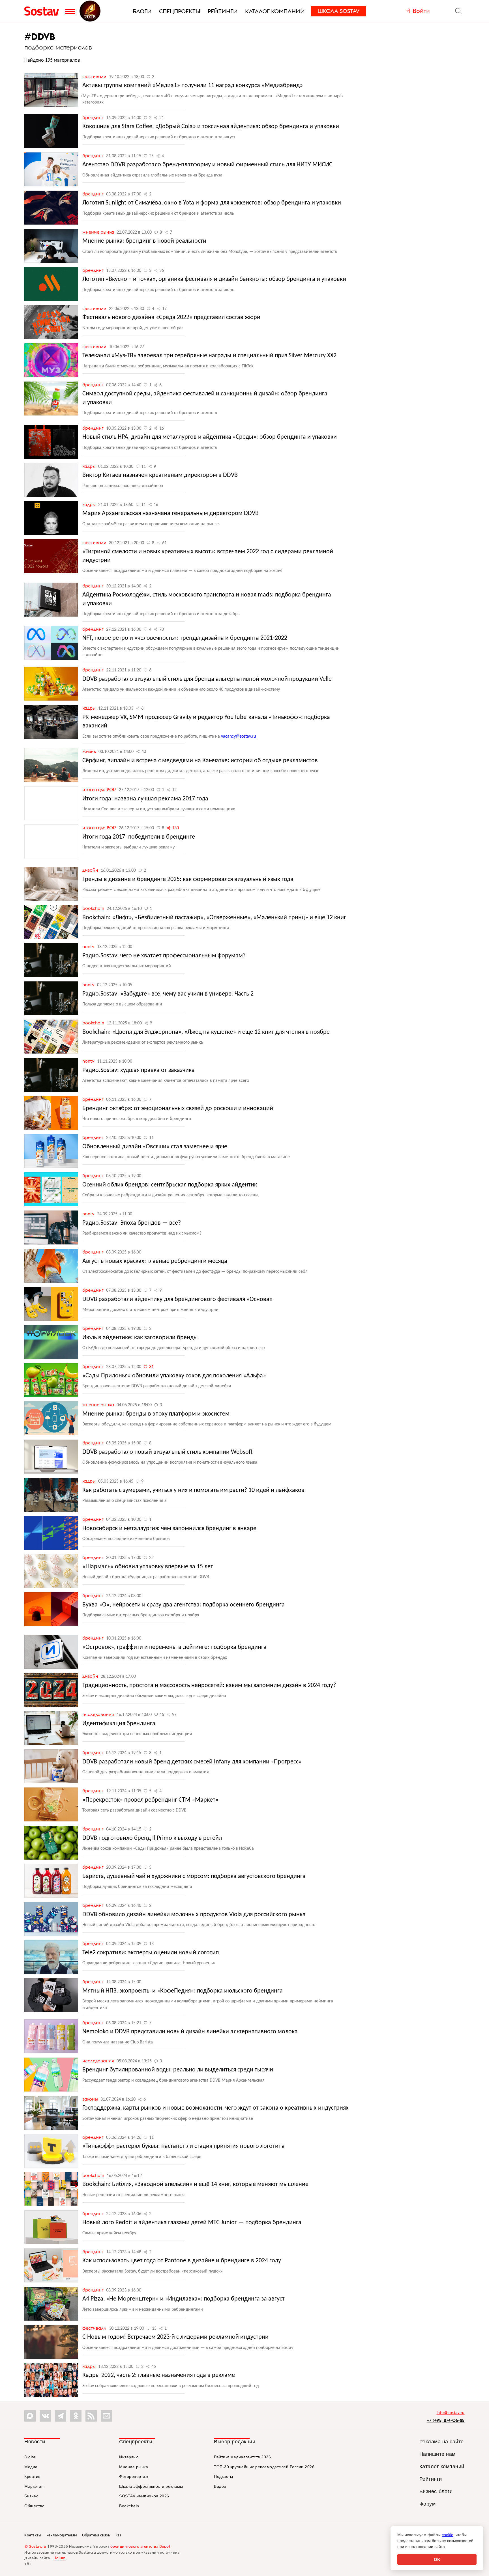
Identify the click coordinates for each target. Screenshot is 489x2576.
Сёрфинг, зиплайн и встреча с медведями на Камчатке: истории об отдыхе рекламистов (200, 761)
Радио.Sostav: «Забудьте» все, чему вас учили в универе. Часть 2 (168, 994)
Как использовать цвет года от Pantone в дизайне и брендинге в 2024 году (182, 2261)
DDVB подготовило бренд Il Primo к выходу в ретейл (152, 1838)
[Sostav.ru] (43, 11)
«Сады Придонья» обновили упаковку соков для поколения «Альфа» (174, 1376)
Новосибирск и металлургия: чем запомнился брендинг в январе (169, 1529)
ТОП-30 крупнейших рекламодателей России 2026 (264, 2467)
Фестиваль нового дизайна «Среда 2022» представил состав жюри (171, 317)
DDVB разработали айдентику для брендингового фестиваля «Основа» (177, 1299)
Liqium (60, 2558)
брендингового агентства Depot (141, 2547)
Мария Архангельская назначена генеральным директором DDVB (170, 513)
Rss (118, 2535)
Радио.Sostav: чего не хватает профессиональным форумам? (164, 956)
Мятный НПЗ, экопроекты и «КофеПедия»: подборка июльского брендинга (183, 1991)
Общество (34, 2506)
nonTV (89, 946)
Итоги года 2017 (100, 789)
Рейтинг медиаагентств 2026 (242, 2457)
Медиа (31, 2467)
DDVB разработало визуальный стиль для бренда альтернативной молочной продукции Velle (207, 679)
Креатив (32, 2476)
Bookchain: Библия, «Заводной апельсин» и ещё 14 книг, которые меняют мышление (195, 2184)
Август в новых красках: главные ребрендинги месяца (155, 1261)
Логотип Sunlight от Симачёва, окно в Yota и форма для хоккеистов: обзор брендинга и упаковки (212, 203)
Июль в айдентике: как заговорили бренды (140, 1338)
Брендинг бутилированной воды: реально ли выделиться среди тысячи (178, 2070)
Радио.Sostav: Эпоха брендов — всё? (132, 1223)
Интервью (129, 2457)
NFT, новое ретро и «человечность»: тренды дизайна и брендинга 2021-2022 (185, 638)
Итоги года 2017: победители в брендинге (139, 837)
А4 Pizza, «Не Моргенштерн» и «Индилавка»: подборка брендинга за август (184, 2299)
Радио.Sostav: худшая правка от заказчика (139, 1070)
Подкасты (223, 2476)
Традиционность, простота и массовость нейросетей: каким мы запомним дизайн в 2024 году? (209, 1686)
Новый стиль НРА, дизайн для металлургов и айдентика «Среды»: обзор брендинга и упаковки (210, 437)
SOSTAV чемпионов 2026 (144, 2496)
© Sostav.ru (35, 2547)
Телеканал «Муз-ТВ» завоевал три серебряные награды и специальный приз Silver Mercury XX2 (209, 356)
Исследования (99, 1714)
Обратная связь (96, 2535)
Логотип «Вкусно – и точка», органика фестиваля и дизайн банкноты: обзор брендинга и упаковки (214, 279)
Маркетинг (35, 2486)
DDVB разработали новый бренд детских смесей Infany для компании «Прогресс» (192, 1762)
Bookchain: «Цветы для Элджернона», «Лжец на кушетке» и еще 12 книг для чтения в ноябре (206, 1032)
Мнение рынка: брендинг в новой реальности (144, 241)
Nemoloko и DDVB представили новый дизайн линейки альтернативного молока (190, 2032)
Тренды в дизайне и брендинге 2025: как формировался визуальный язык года (188, 879)
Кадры (90, 466)
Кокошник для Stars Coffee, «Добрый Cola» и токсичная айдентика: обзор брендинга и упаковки (211, 127)
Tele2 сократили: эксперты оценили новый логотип (151, 1953)
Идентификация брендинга (119, 1724)
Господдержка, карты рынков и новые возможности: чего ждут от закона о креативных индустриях (215, 2108)
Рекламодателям (62, 2535)
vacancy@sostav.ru (238, 736)
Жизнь (90, 751)
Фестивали (95, 76)
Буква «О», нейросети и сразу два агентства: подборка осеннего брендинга (184, 1605)
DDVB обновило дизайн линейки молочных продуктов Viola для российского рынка (194, 1915)
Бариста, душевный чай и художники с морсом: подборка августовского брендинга (194, 1876)
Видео (220, 2486)
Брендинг (94, 117)
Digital (30, 2457)
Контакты (33, 2535)
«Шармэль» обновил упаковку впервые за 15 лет (148, 1567)
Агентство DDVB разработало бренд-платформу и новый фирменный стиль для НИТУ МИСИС (207, 165)
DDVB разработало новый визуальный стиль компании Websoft (168, 1452)
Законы (91, 2099)
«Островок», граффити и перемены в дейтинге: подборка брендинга (174, 1647)
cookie (448, 2535)
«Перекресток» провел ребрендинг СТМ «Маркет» (150, 1800)
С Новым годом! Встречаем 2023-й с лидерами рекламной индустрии (175, 2337)
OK (437, 2559)
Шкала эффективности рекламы (151, 2486)
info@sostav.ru (451, 2413)
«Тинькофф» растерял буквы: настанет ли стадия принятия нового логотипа (184, 2146)
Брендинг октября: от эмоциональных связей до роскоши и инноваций (178, 1109)
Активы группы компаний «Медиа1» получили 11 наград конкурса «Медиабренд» (193, 86)
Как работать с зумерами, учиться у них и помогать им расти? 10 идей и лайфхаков (193, 1490)
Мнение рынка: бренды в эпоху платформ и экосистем (156, 1414)
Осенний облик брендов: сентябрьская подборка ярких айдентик (170, 1185)
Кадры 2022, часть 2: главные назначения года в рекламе (159, 2375)
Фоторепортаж (134, 2476)
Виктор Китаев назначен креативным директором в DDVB (160, 475)
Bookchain (94, 908)
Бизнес (31, 2496)
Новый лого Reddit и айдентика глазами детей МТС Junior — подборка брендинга (192, 2223)
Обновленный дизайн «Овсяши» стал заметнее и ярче (155, 1147)
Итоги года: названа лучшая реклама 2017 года (145, 799)
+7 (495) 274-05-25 (446, 2420)
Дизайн (91, 870)
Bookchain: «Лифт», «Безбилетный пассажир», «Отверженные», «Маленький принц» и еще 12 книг (214, 918)
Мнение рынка (99, 232)
